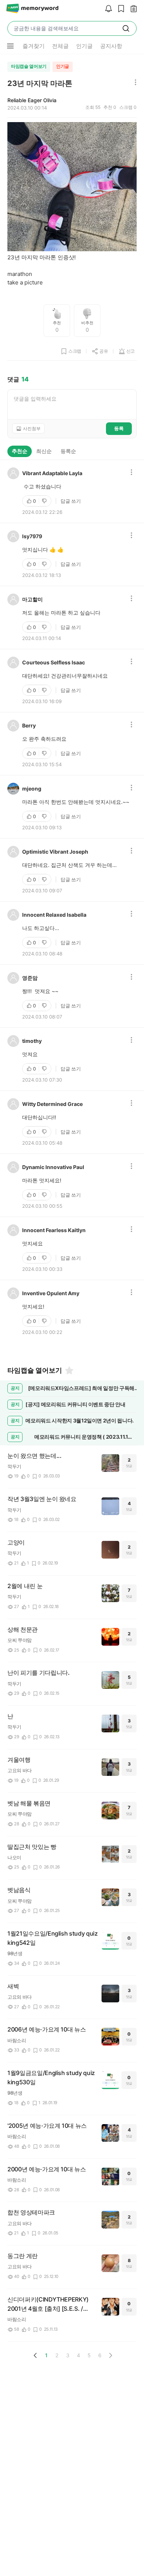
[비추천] (45, 501)
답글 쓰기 (71, 501)
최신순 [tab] (44, 451)
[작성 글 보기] (132, 9)
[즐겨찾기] (69, 1370)
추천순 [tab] (20, 451)
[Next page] (110, 2355)
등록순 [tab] (68, 451)
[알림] (107, 9)
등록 (119, 428)
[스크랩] (119, 9)
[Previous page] (35, 2355)
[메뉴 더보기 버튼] (10, 46)
